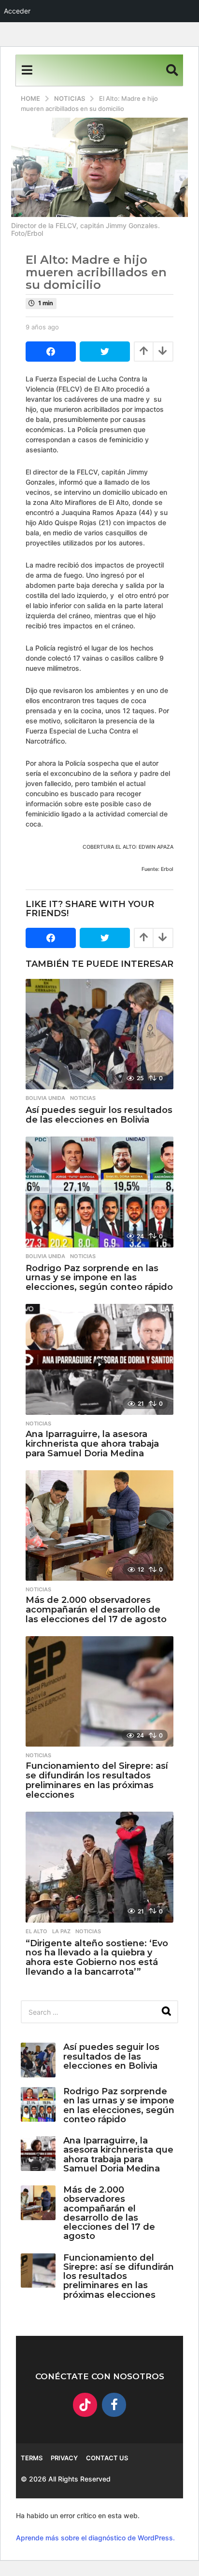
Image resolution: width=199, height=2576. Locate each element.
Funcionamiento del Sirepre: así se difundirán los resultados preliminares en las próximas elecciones (97, 1780)
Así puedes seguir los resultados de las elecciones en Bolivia (99, 1115)
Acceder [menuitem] (17, 11)
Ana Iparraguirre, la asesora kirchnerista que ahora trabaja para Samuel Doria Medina (92, 1444)
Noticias (83, 1098)
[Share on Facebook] (51, 352)
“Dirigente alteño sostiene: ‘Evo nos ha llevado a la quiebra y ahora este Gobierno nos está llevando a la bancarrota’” (97, 1958)
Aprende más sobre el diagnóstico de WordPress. (95, 2538)
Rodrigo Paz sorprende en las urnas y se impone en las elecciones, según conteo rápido (99, 1278)
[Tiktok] (85, 2405)
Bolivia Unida (45, 1098)
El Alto (36, 1931)
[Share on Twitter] (105, 352)
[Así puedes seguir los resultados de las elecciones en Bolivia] (99, 1034)
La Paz (61, 1931)
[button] (27, 70)
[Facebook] (114, 2405)
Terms (32, 2458)
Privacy (64, 2458)
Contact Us (107, 2458)
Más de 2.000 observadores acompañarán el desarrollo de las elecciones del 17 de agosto (96, 1610)
